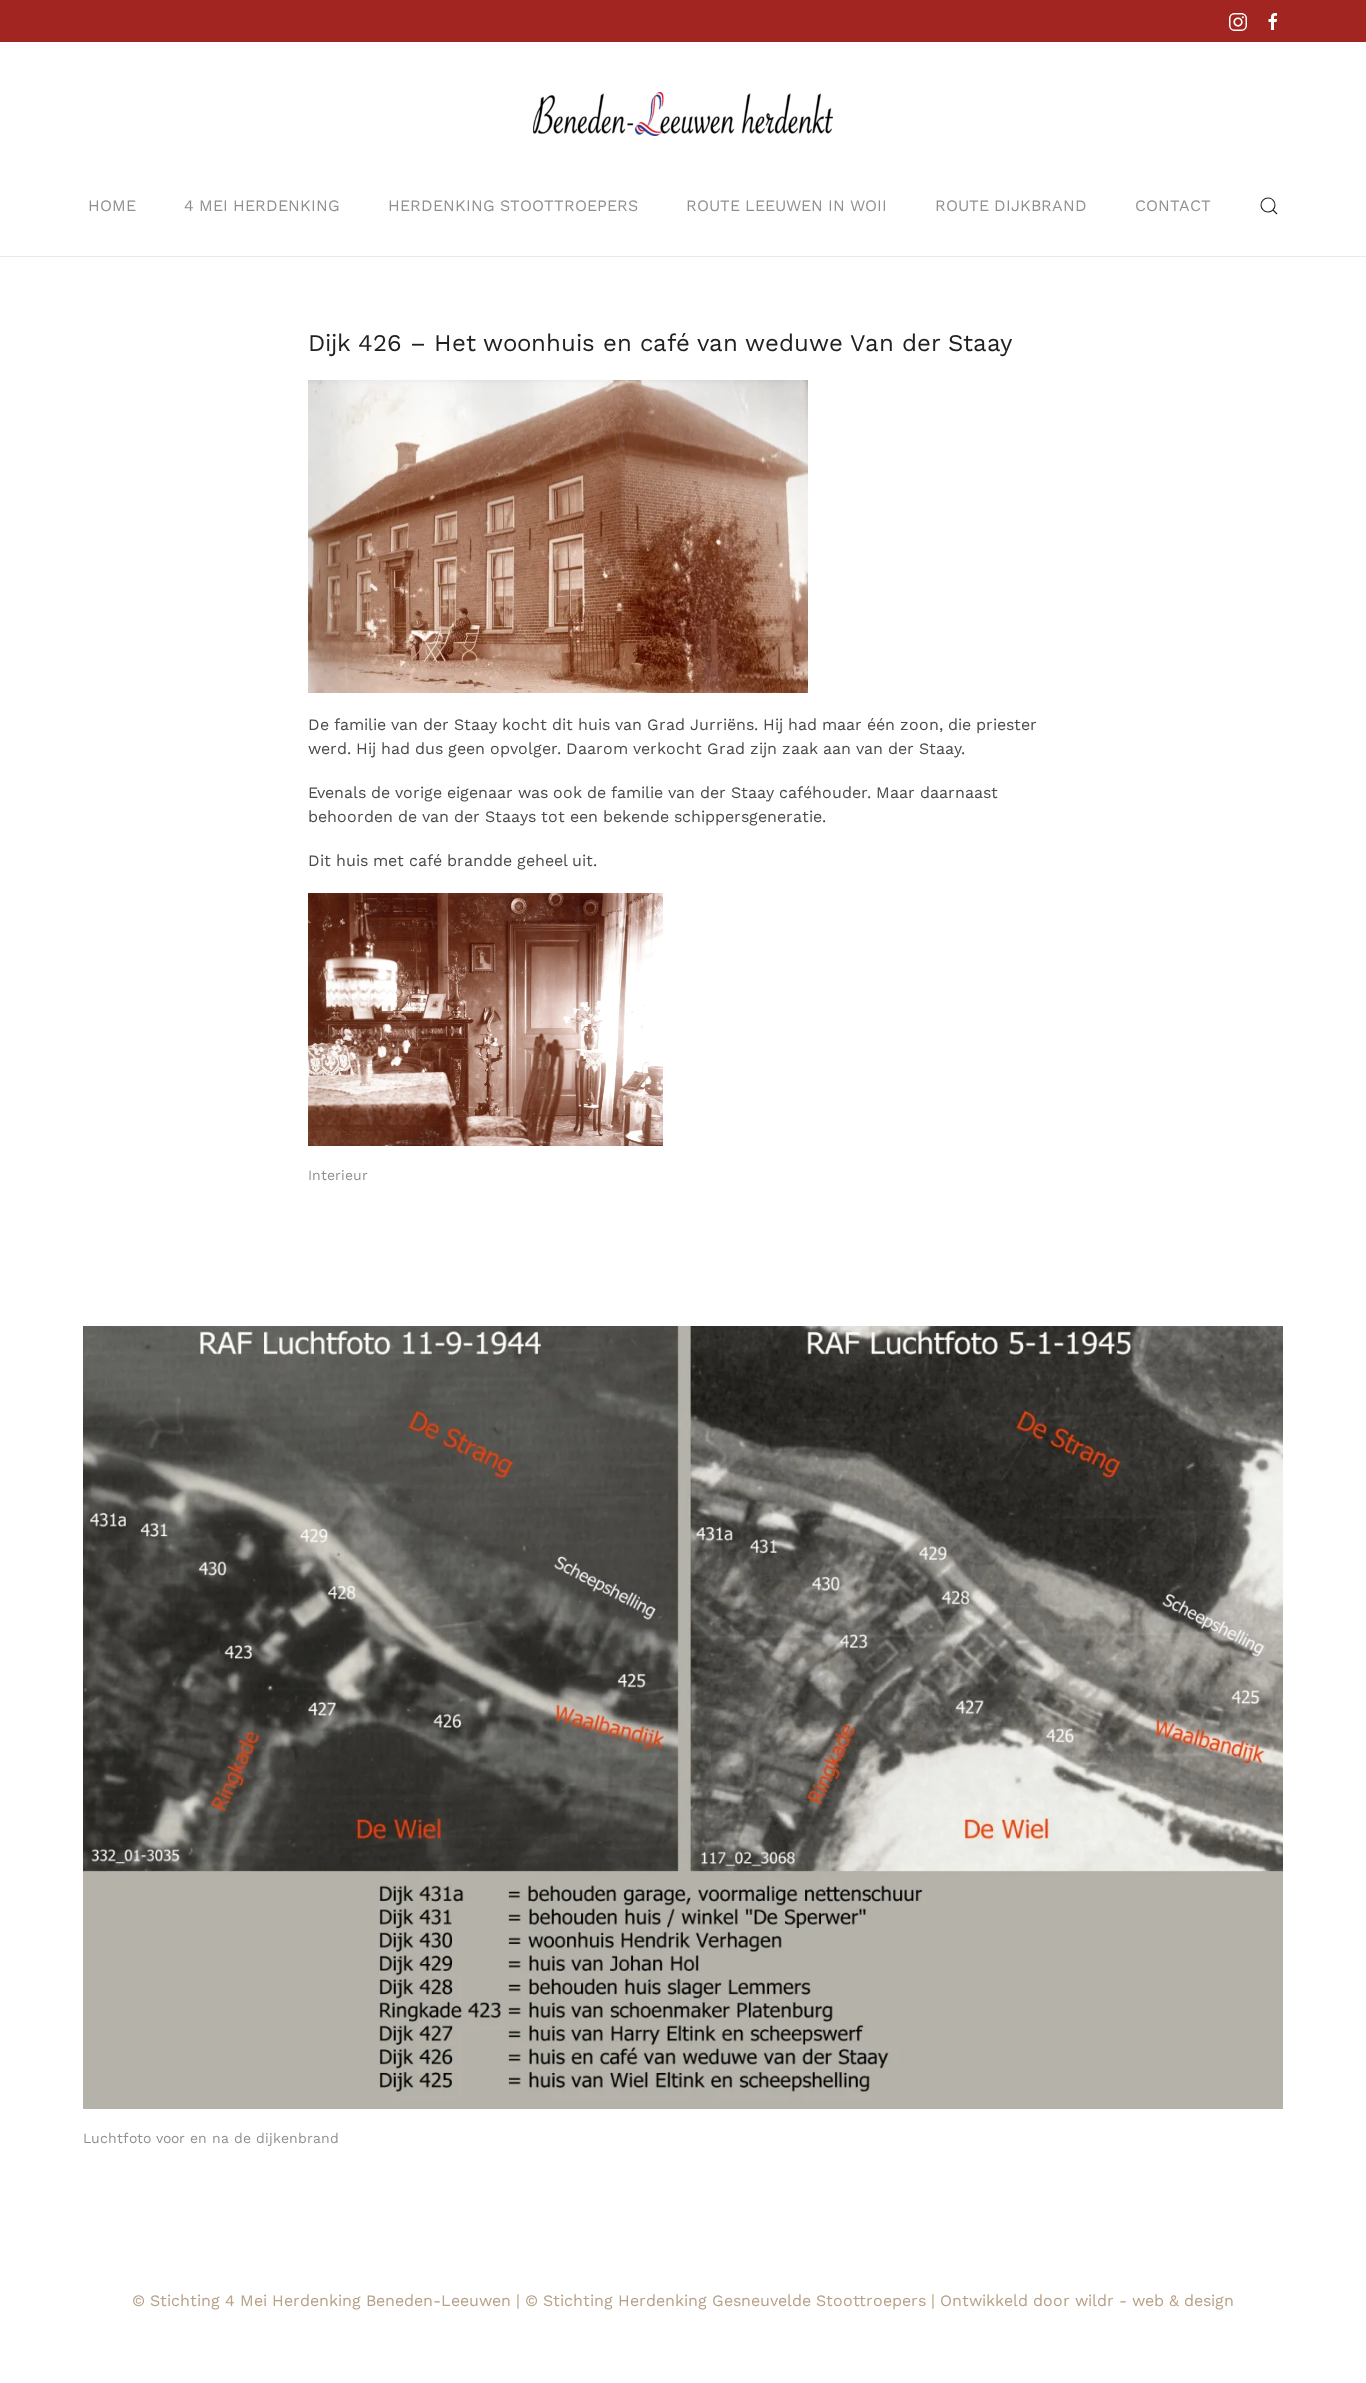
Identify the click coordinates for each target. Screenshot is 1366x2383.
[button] (1269, 206)
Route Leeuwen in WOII (786, 205)
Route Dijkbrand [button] (1011, 205)
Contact (1173, 205)
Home (112, 205)
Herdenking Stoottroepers (513, 205)
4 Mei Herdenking (262, 205)
